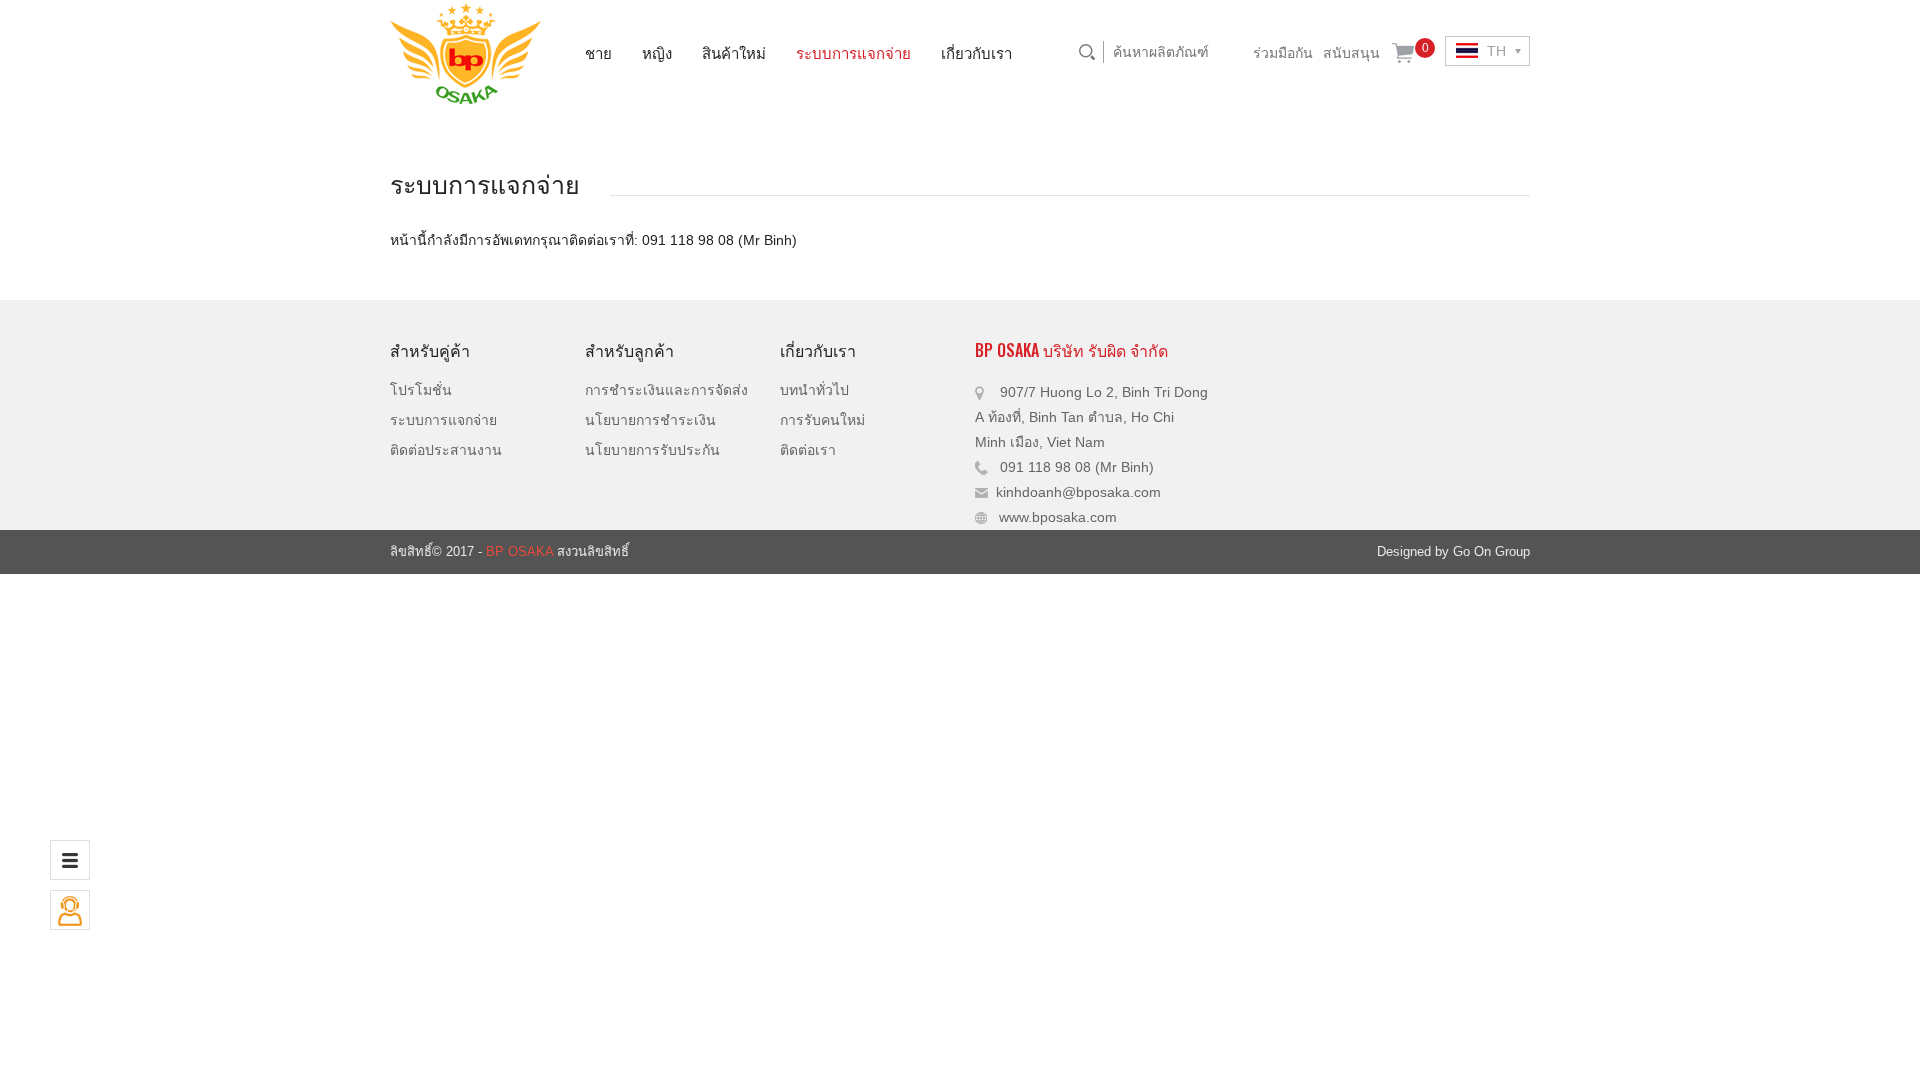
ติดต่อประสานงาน (446, 450)
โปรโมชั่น (421, 390)
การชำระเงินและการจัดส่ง (666, 390)
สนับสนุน (1351, 53)
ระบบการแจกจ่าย (853, 52)
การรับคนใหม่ (822, 420)
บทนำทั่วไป (814, 390)
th (1494, 51)
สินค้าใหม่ (734, 52)
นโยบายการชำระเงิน (650, 420)
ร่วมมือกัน (1283, 53)
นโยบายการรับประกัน (652, 450)
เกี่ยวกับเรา (976, 52)
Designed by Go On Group (1453, 551)
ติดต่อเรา (808, 450)
